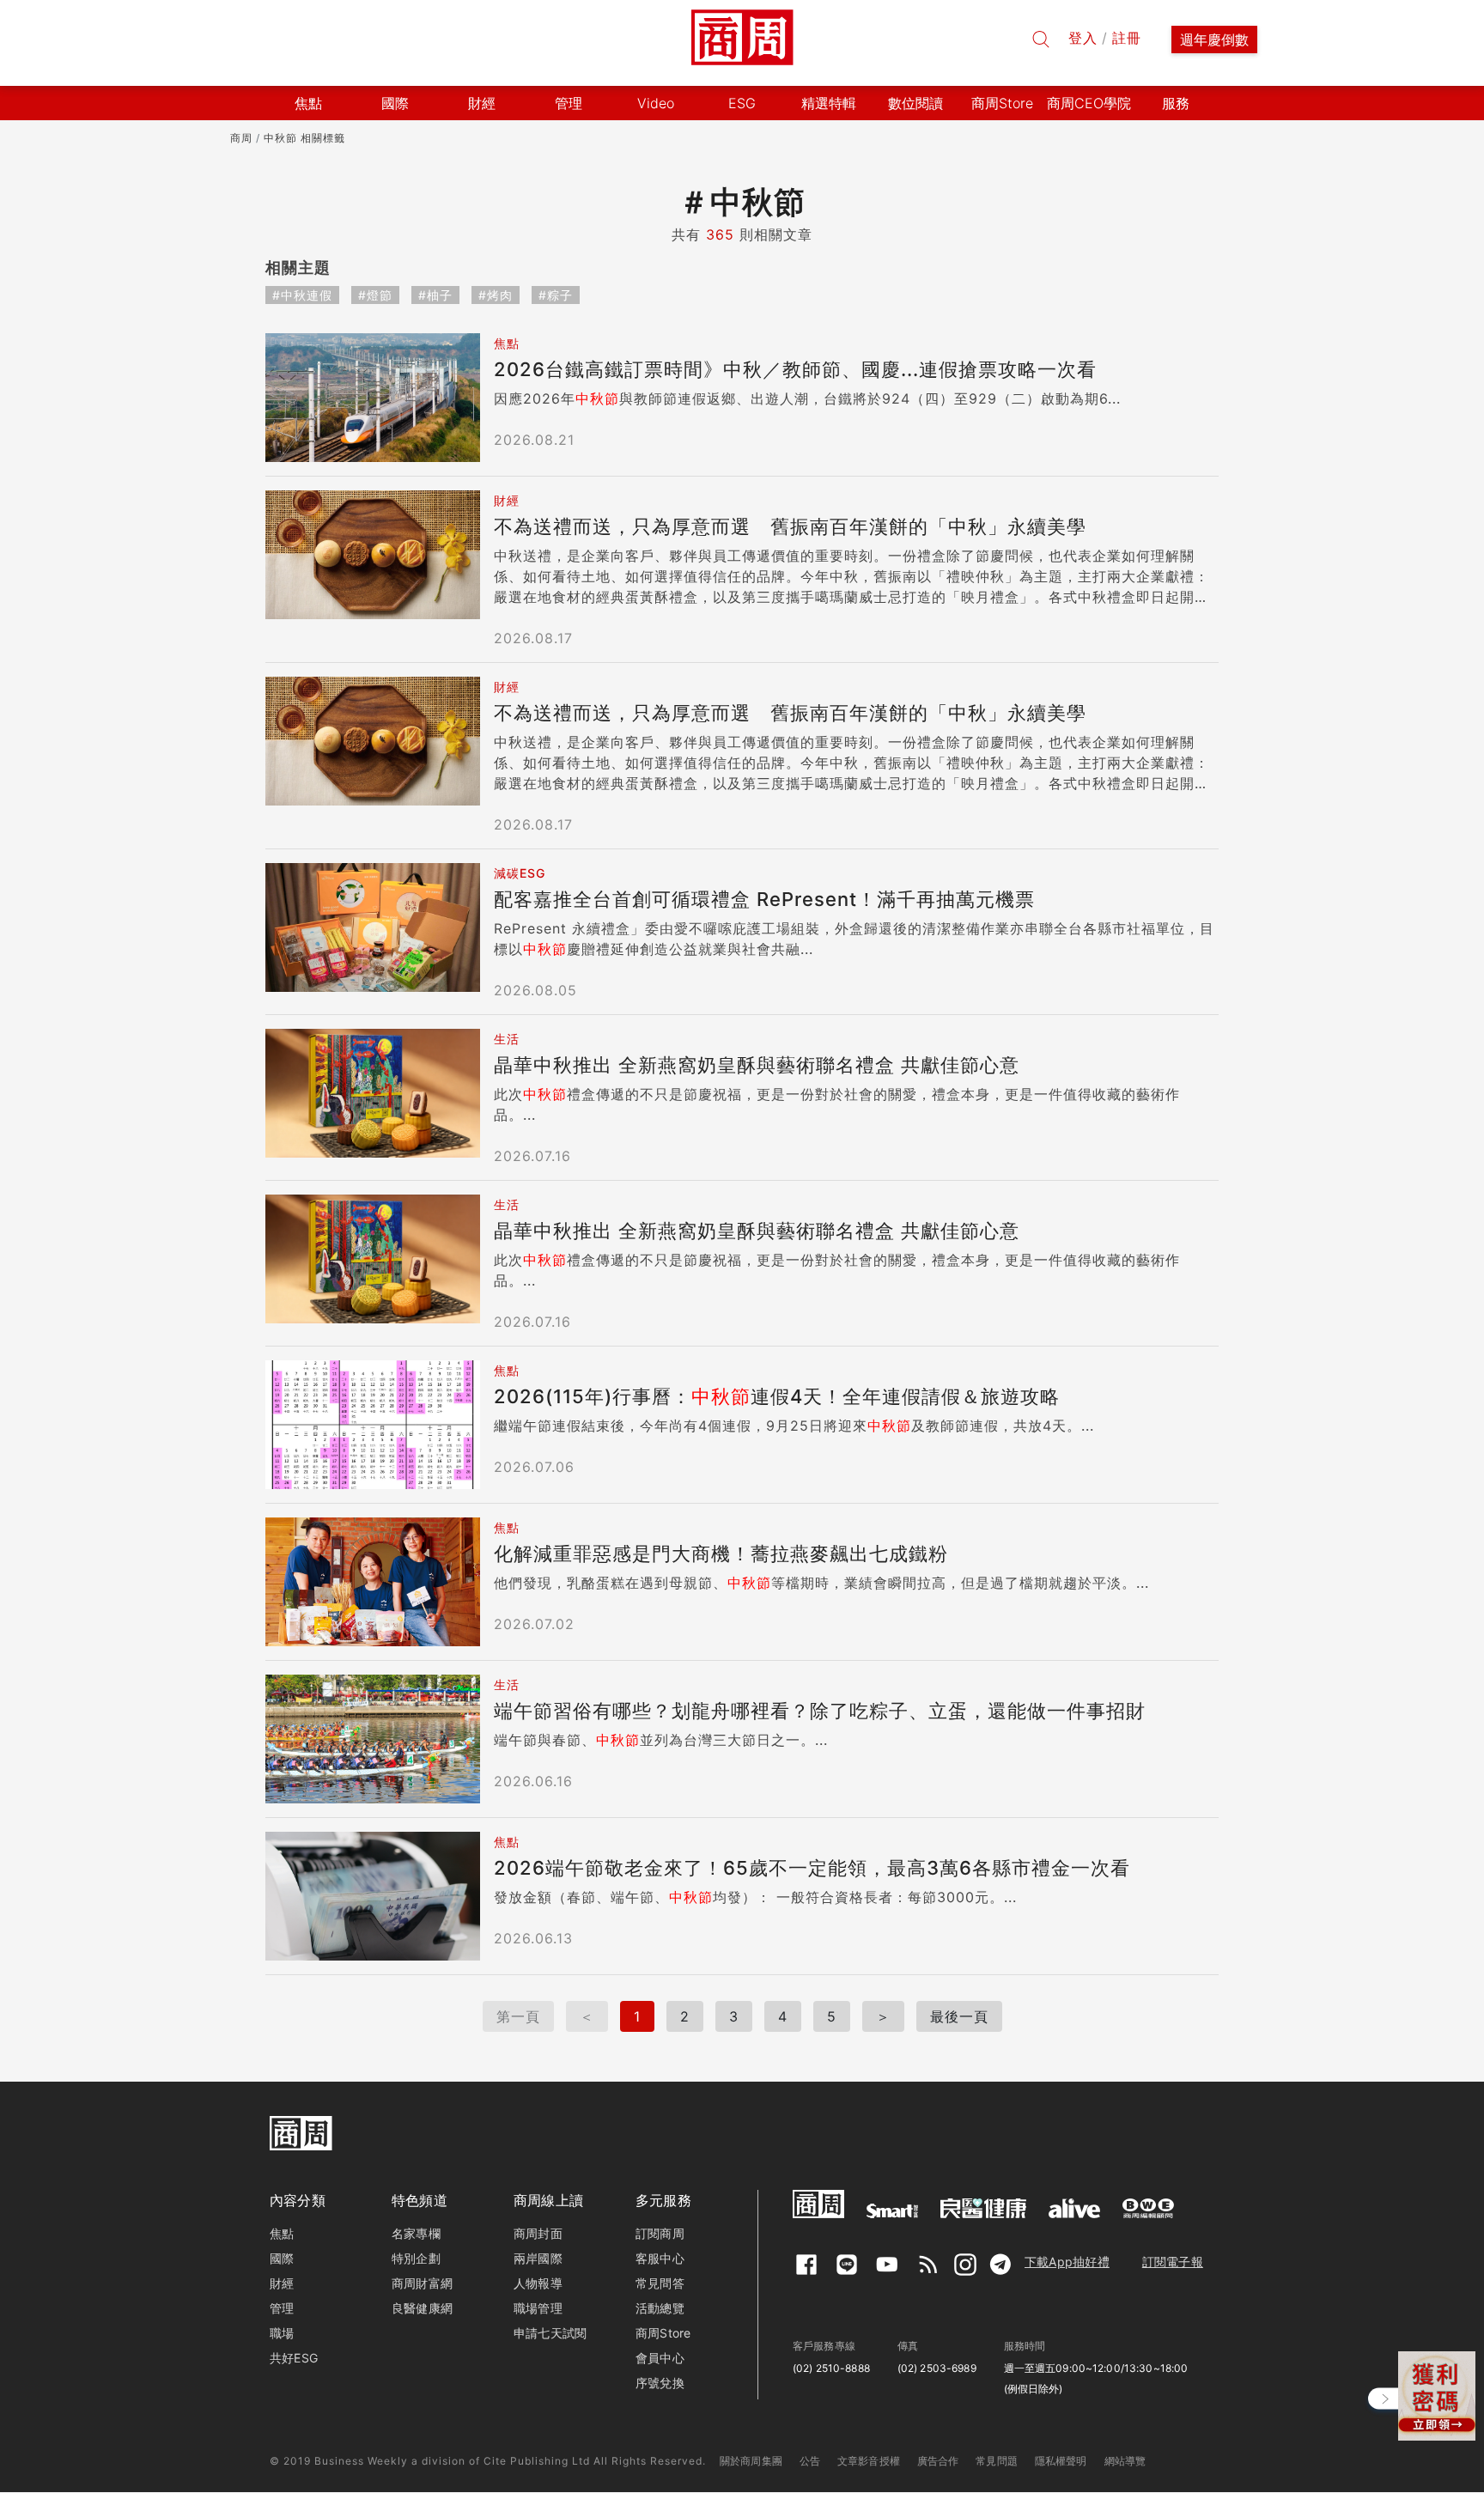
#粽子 (556, 295)
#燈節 (375, 295)
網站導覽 (1125, 2461)
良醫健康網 (422, 2308)
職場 (282, 2333)
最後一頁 (959, 2016)
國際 (282, 2258)
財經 (282, 2283)
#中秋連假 (302, 295)
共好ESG (294, 2358)
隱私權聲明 (1061, 2461)
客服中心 (660, 2258)
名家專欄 (416, 2233)
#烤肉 (496, 295)
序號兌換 (660, 2383)
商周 (241, 138)
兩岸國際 (538, 2258)
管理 (282, 2308)
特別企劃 (416, 2258)
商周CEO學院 (1089, 103)
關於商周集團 (751, 2461)
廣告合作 (938, 2461)
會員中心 (660, 2358)
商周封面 (538, 2233)
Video (656, 103)
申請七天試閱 (550, 2333)
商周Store (1002, 103)
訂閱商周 (660, 2233)
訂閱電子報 (1173, 2262)
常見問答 (660, 2283)
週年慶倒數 (1214, 40)
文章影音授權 (869, 2461)
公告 (810, 2461)
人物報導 (538, 2283)
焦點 (282, 2233)
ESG (742, 103)
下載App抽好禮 (1067, 2262)
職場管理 (538, 2308)
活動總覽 (660, 2308)
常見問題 (997, 2461)
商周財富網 (422, 2283)
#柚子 (435, 295)
